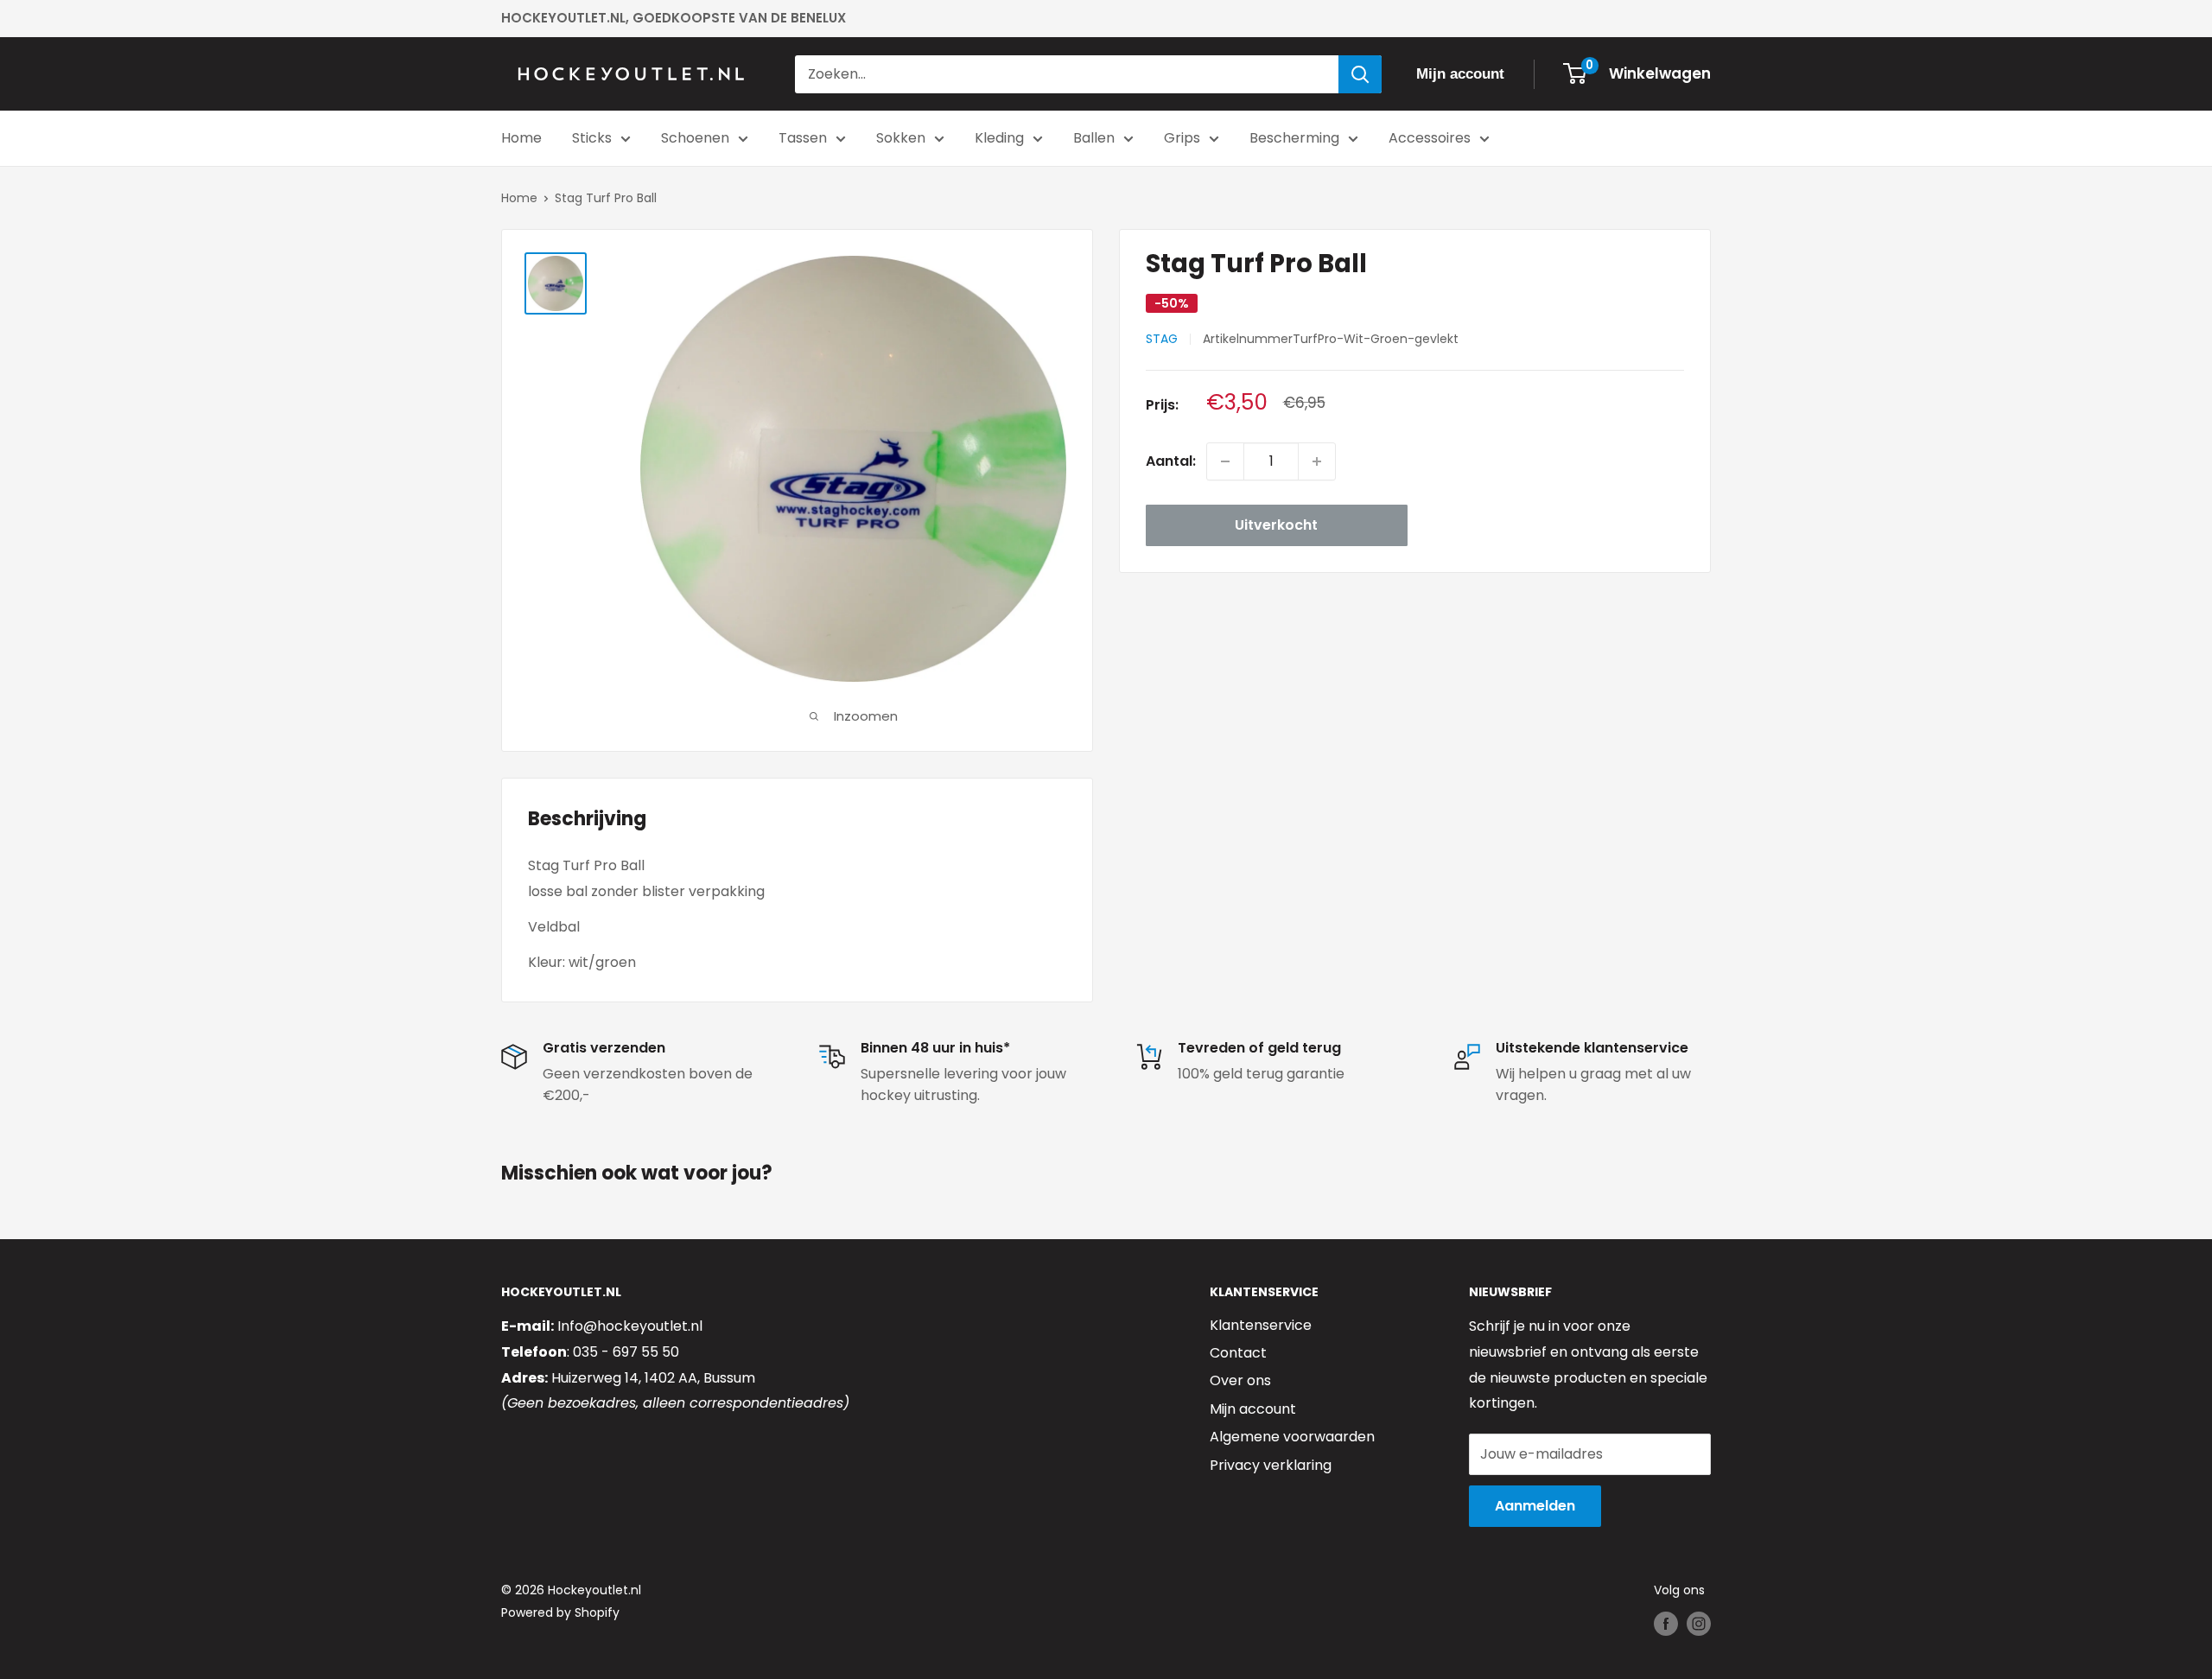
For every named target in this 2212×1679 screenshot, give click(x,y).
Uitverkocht (1276, 525)
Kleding (999, 138)
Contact (1238, 1353)
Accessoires (1430, 138)
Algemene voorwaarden (1292, 1437)
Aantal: (1171, 461)
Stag (1162, 340)
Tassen (803, 138)
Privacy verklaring (1271, 1465)
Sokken (901, 138)
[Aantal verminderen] (1225, 461)
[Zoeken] (1360, 74)
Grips (1182, 138)
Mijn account (1253, 1409)
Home (521, 138)
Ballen (1094, 138)
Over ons (1240, 1380)
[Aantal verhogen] (1317, 461)
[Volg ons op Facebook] (1666, 1624)
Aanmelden (1535, 1506)
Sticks (592, 138)
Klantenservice (1261, 1325)
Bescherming (1294, 138)
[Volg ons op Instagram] (1699, 1624)
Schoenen (695, 138)
